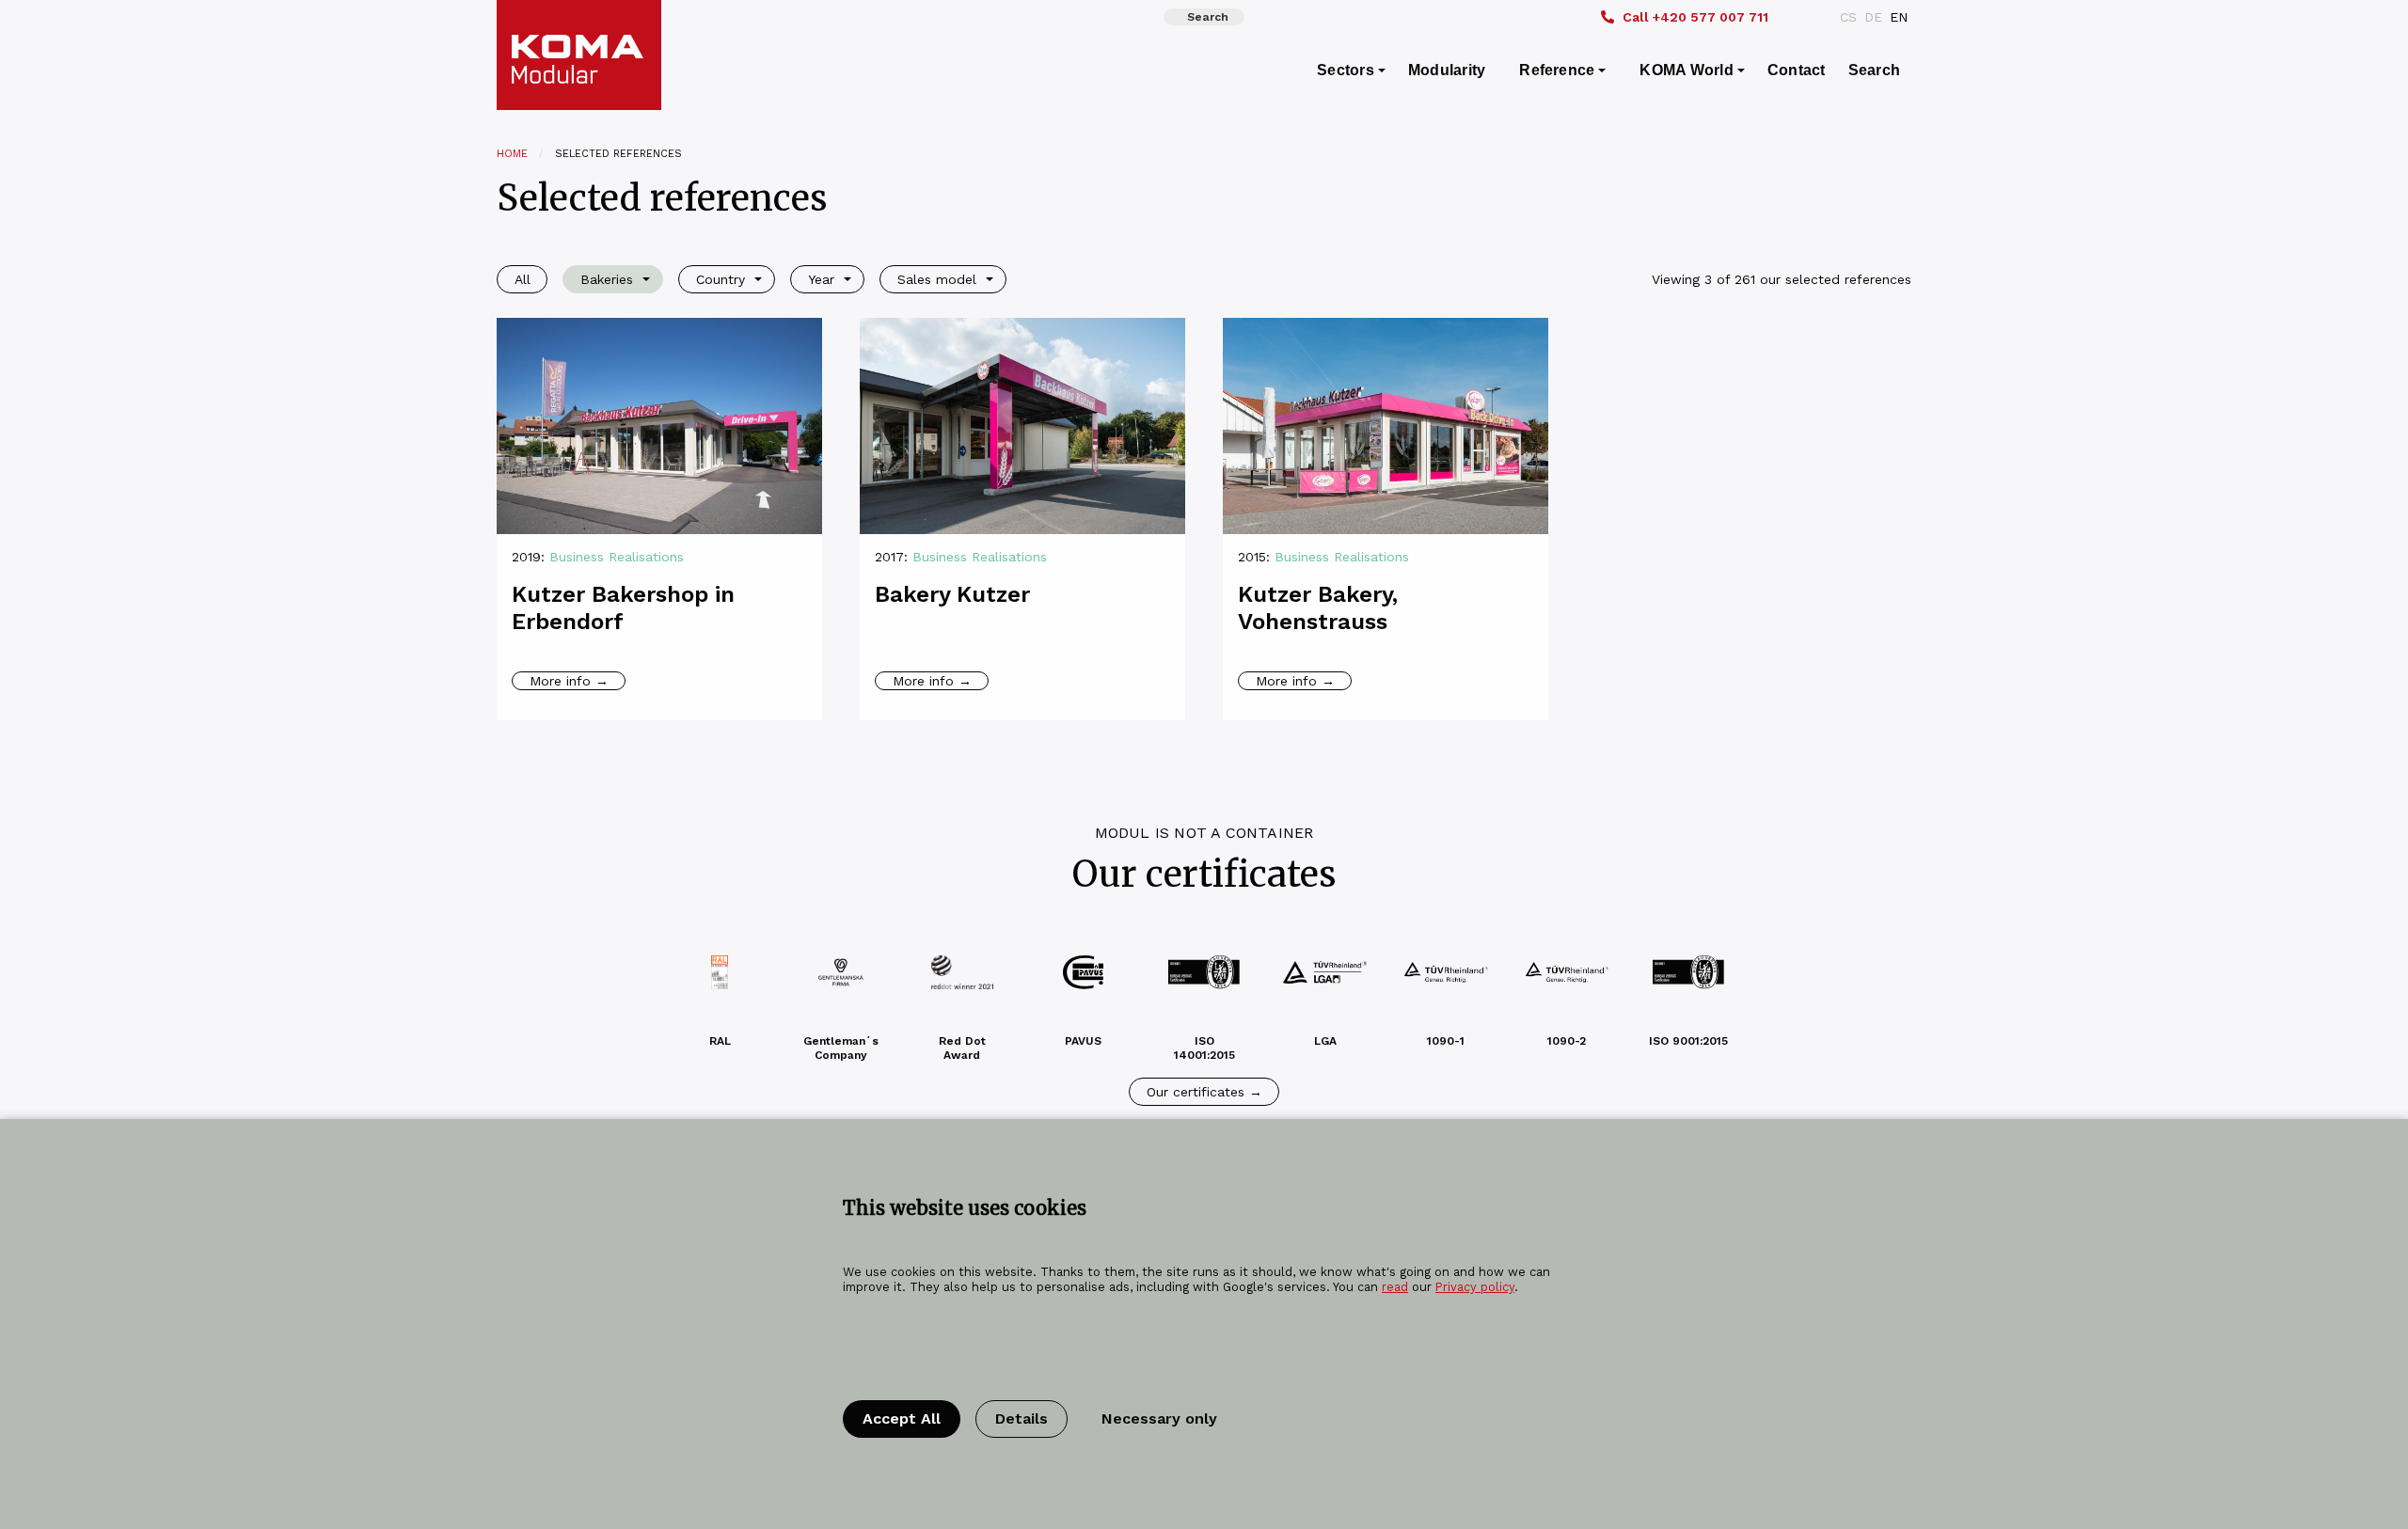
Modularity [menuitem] (1447, 70)
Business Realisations (617, 557)
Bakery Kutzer (952, 594)
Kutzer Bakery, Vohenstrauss (1318, 608)
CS (1848, 17)
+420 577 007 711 (1695, 17)
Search (1208, 17)
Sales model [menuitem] (937, 279)
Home (512, 154)
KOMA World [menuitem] (1686, 70)
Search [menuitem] (1874, 70)
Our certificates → (1204, 1092)
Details (1022, 1419)
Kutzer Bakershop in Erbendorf (623, 608)
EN (1899, 17)
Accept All (902, 1419)
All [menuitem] (523, 279)
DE (1873, 17)
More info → (569, 681)
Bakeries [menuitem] (607, 279)
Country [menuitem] (721, 279)
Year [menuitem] (821, 279)
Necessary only (1159, 1419)
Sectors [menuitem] (1346, 70)
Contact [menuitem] (1797, 70)
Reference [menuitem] (1557, 70)
